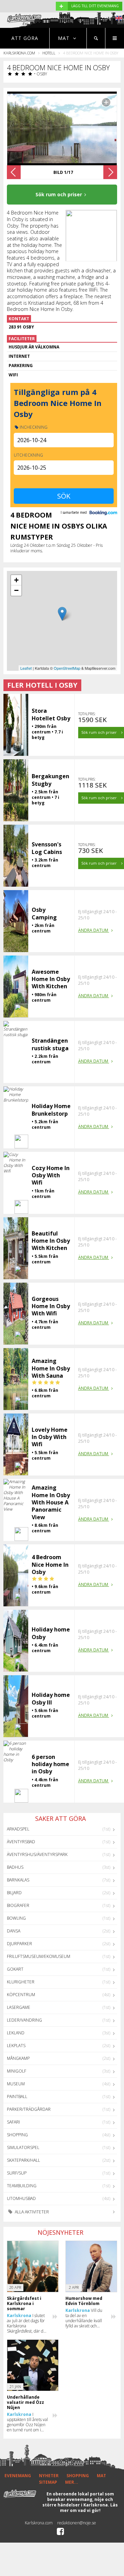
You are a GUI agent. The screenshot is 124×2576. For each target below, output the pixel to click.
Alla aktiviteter (31, 2212)
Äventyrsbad (21, 1842)
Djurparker (19, 1944)
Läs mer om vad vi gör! (89, 2508)
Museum (16, 2084)
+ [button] (16, 580)
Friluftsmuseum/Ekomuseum (39, 1956)
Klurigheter (21, 1982)
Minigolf (17, 2071)
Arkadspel (18, 1829)
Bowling (16, 1918)
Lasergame (19, 2007)
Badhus (15, 1867)
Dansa (14, 1931)
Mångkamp (18, 2058)
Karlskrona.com (19, 53)
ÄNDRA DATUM (94, 930)
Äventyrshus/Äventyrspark (37, 1854)
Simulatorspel (23, 2147)
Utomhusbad (21, 2198)
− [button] (16, 590)
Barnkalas (18, 1880)
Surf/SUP (17, 2173)
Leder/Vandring (24, 2020)
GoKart (15, 1969)
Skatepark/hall (23, 2160)
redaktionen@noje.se (77, 2523)
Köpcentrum (21, 1995)
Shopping (17, 2135)
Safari (13, 2122)
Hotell (49, 53)
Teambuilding (22, 2186)
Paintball (17, 2097)
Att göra (25, 38)
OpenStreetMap (67, 668)
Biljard (14, 1893)
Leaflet (26, 668)
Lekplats (16, 2046)
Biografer (18, 1905)
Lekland (16, 2033)
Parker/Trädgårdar (29, 2109)
